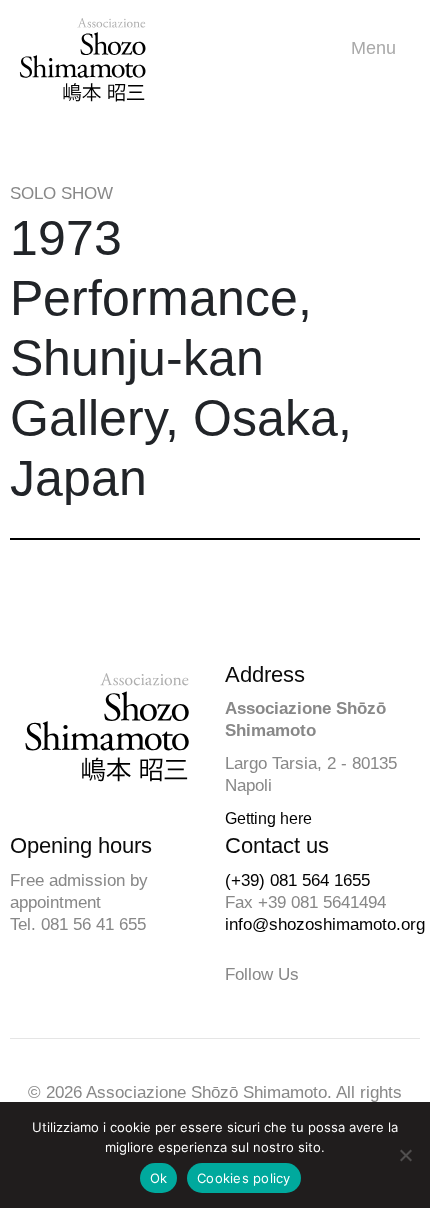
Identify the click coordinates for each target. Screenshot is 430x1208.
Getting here (268, 818)
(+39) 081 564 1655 (297, 880)
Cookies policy (244, 1178)
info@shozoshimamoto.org (325, 924)
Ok (159, 1178)
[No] (405, 1155)
